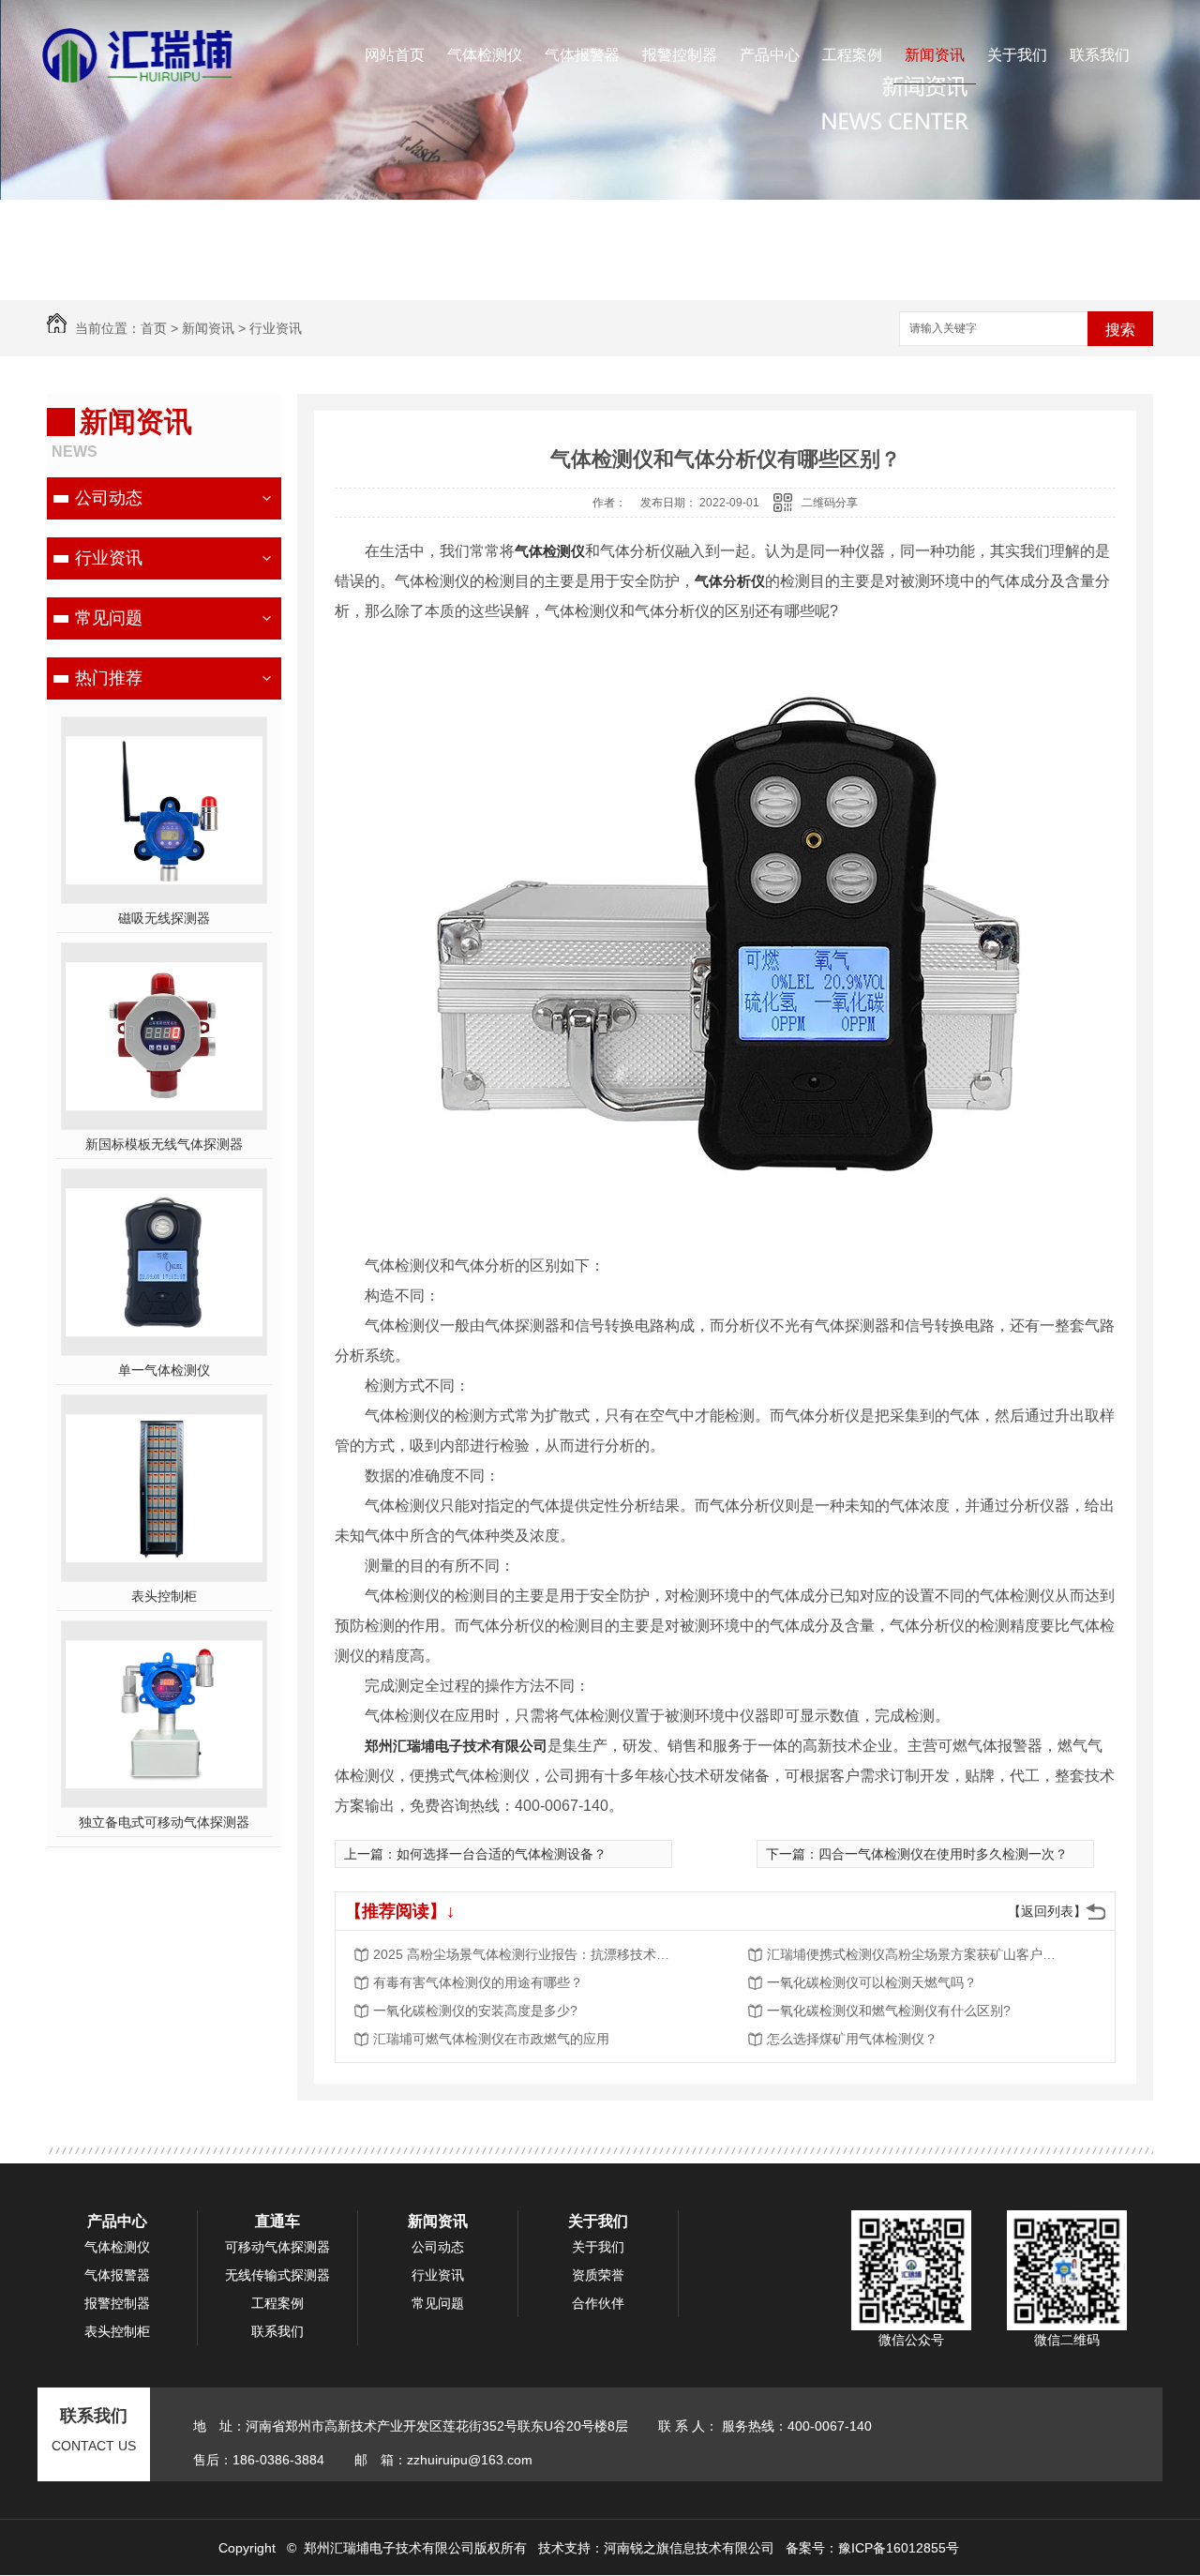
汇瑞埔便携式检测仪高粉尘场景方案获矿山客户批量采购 (917, 1954)
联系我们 (1100, 55)
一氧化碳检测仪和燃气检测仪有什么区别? (889, 2011)
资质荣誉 (598, 2275)
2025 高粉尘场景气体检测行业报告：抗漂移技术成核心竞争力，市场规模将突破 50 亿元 (523, 1954)
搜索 (1120, 330)
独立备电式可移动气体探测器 (164, 1822)
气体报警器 (582, 55)
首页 (154, 328)
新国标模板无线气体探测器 (164, 1144)
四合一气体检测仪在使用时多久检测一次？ (943, 1854)
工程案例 (852, 55)
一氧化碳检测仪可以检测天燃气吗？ (872, 1982)
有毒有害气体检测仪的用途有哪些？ (478, 1982)
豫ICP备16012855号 (899, 2548)
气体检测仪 (485, 55)
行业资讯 (276, 328)
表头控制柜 (164, 1596)
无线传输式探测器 (277, 2275)
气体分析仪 (730, 581)
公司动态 (109, 498)
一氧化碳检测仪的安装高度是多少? (475, 2011)
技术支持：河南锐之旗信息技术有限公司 (656, 2548)
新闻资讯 (935, 55)
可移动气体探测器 (277, 2247)
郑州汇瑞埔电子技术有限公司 (456, 1746)
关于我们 (1017, 55)
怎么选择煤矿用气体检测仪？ (852, 2039)
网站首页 (395, 55)
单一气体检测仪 (164, 1370)
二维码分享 (830, 503)
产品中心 (770, 55)
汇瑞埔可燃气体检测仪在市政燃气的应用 (491, 2039)
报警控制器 (680, 55)
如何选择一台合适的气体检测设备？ (502, 1854)
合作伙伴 (598, 2303)
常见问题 (109, 618)
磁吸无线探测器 (164, 918)
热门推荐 (109, 678)
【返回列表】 (1047, 1911)
